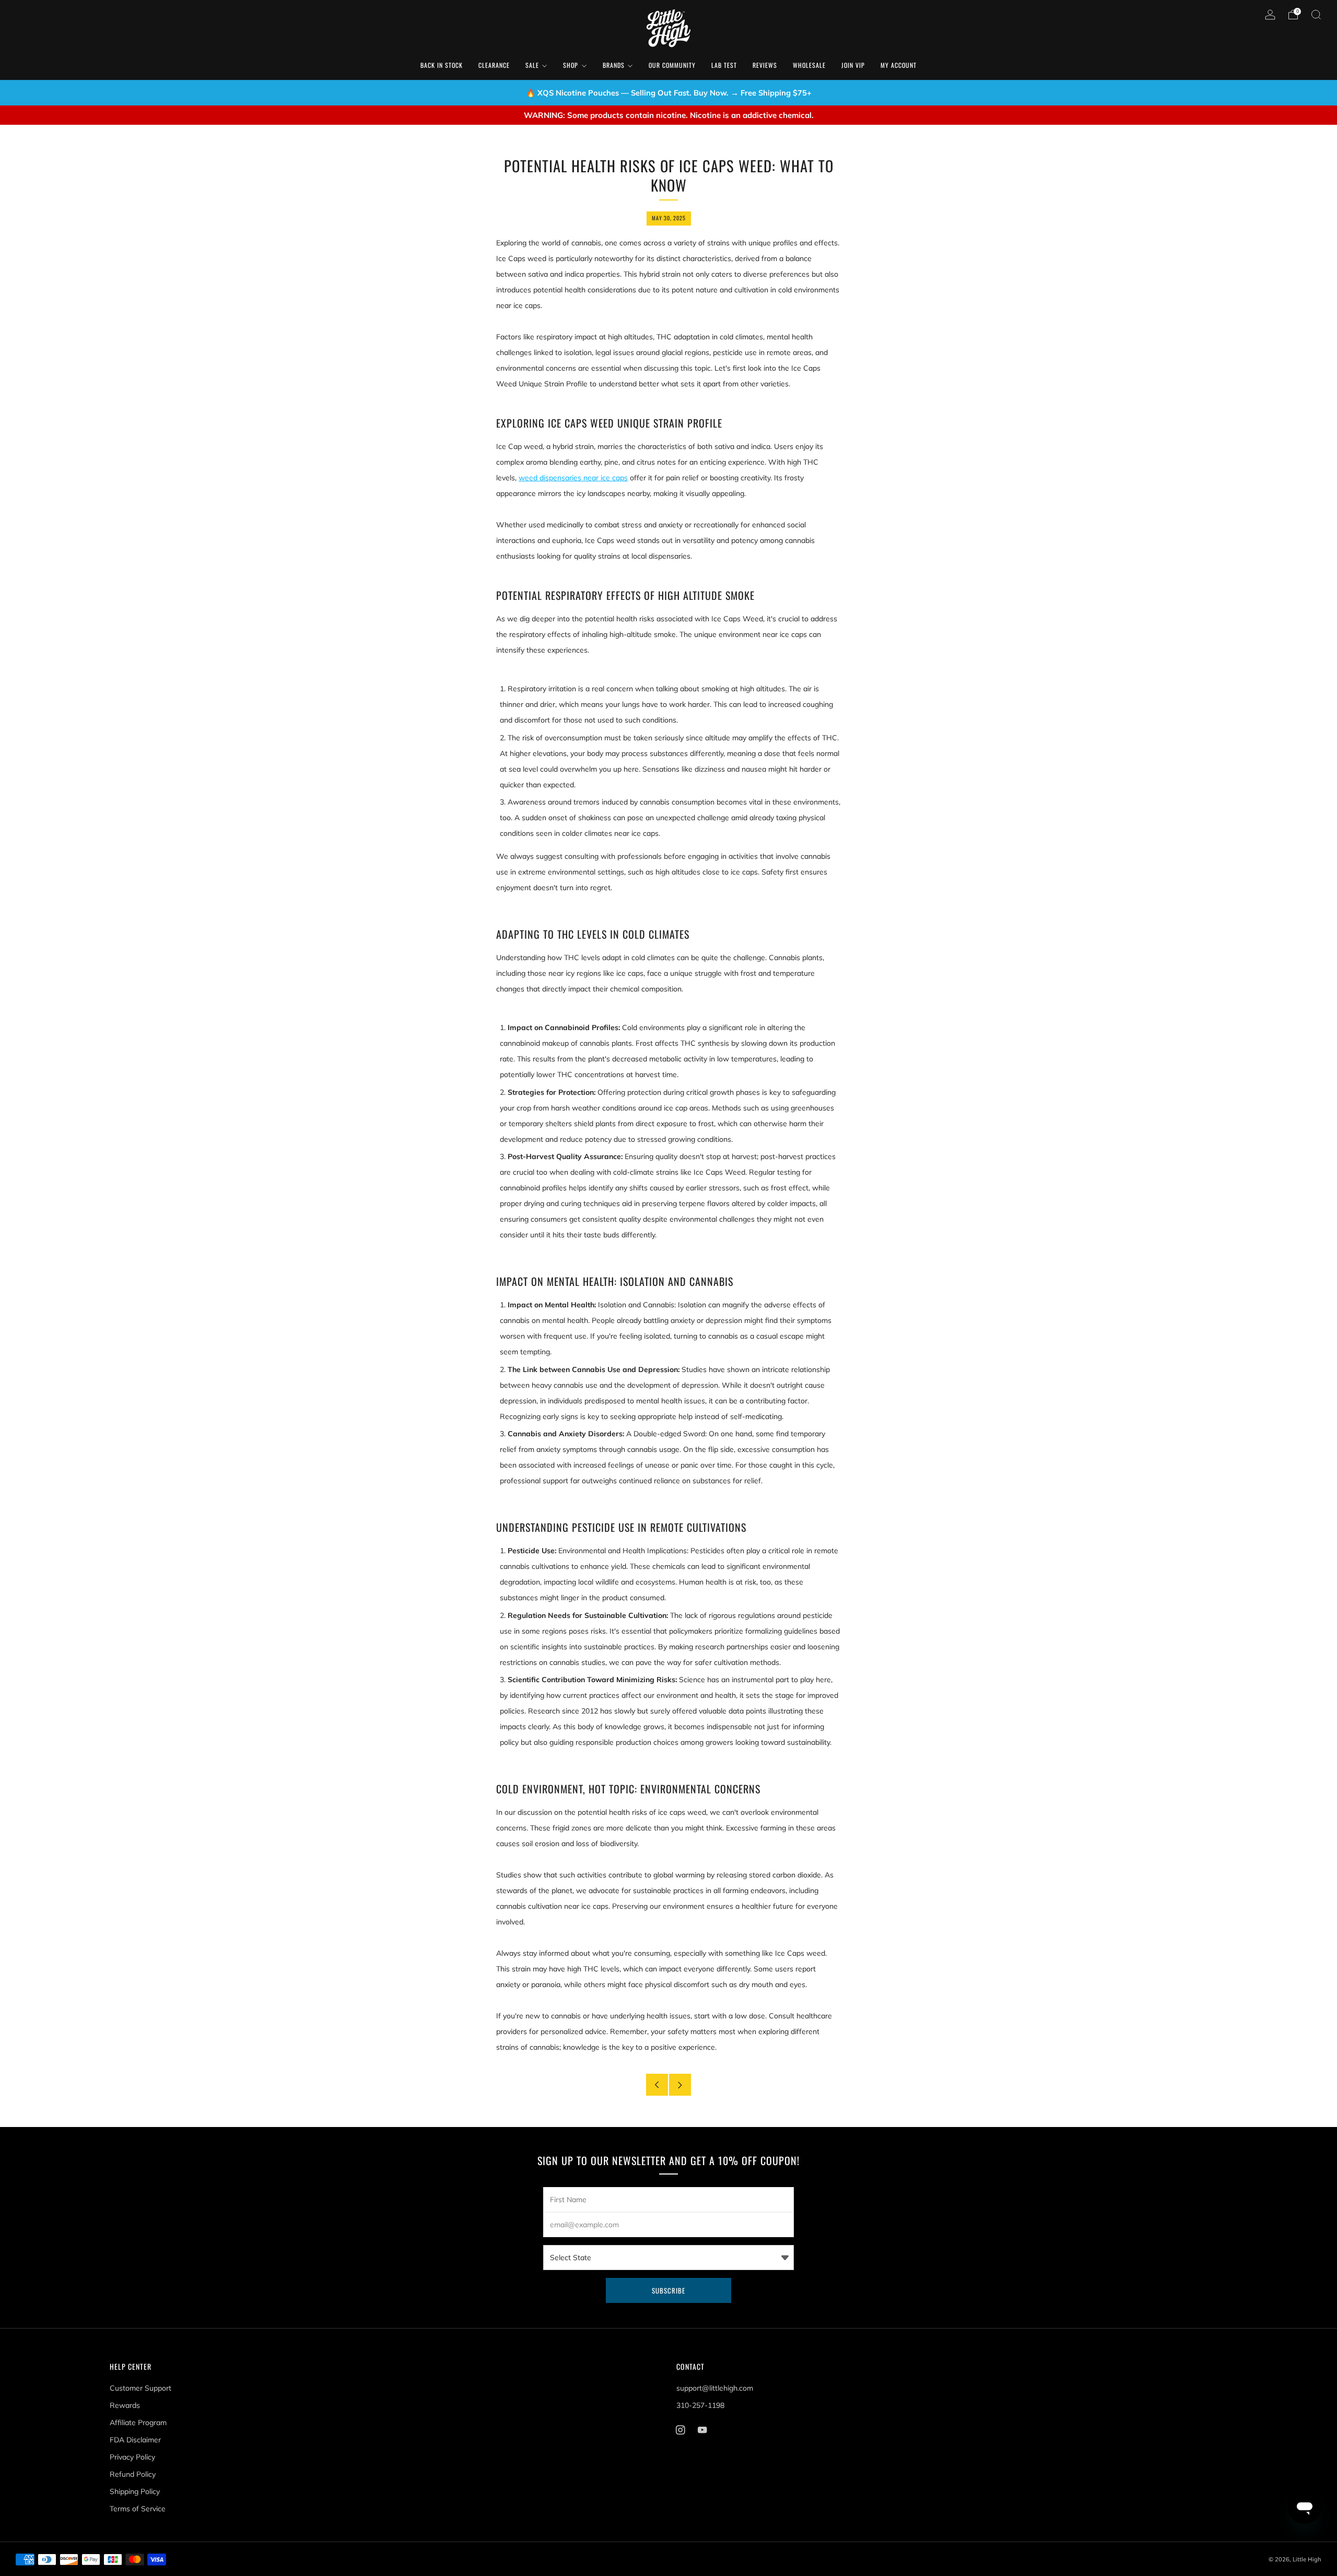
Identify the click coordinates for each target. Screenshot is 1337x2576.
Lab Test (724, 65)
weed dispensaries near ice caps (573, 478)
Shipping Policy (135, 2491)
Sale (532, 65)
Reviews (765, 65)
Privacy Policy (132, 2457)
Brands (614, 65)
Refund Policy (133, 2474)
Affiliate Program (138, 2423)
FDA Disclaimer (135, 2440)
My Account (899, 65)
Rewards (125, 2405)
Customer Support (140, 2388)
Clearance (494, 65)
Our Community (672, 65)
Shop (571, 65)
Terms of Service (138, 2509)
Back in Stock (442, 65)
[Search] (1316, 15)
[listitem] (669, 93)
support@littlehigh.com (715, 2388)
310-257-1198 (700, 2405)
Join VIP (853, 65)
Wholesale (809, 65)
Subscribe (668, 2290)
